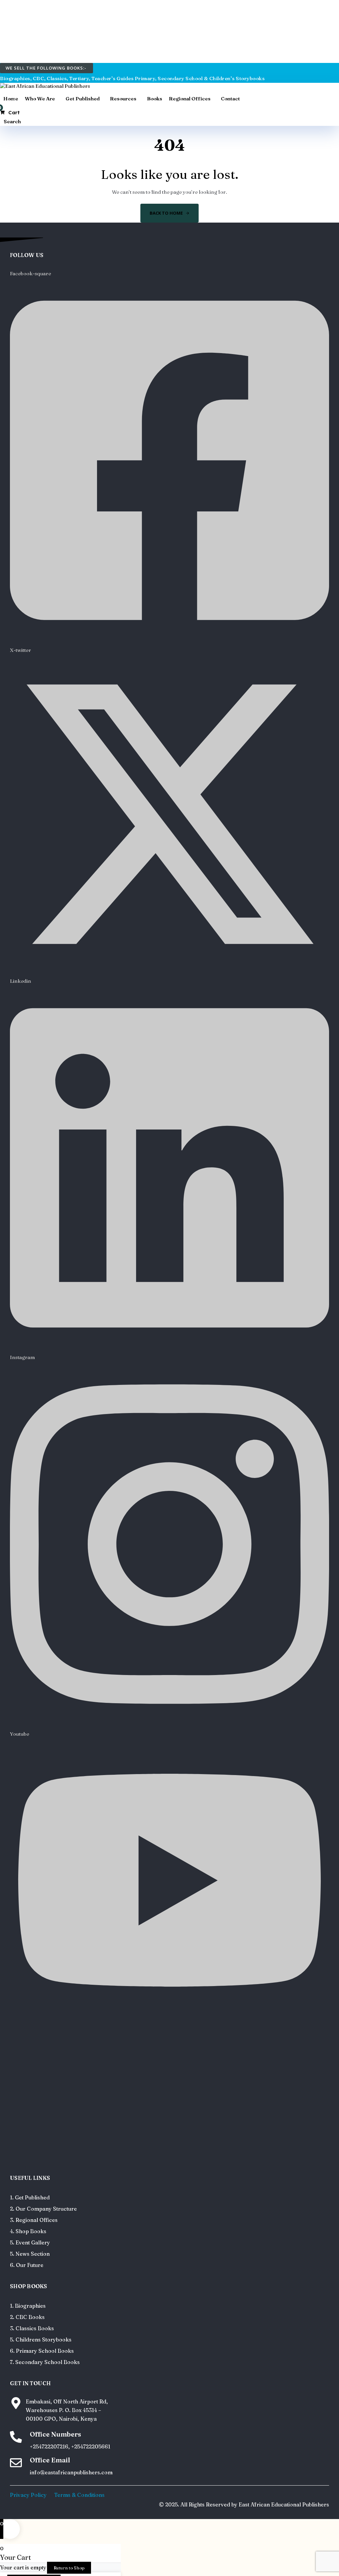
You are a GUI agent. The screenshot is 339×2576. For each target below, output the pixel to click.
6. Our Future (27, 2265)
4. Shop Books (28, 2231)
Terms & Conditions (79, 2495)
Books (155, 99)
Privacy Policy (28, 2495)
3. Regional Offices (34, 2220)
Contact (230, 99)
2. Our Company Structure (43, 2209)
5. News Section (30, 2254)
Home (11, 99)
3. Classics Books (32, 2328)
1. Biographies (28, 2306)
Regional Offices (190, 99)
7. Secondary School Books (45, 2362)
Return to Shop (69, 2568)
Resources (123, 99)
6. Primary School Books (42, 2351)
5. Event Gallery (30, 2242)
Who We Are (40, 99)
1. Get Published (30, 2197)
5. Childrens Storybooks (41, 2339)
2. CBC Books (27, 2317)
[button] (10, 121)
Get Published (83, 99)
